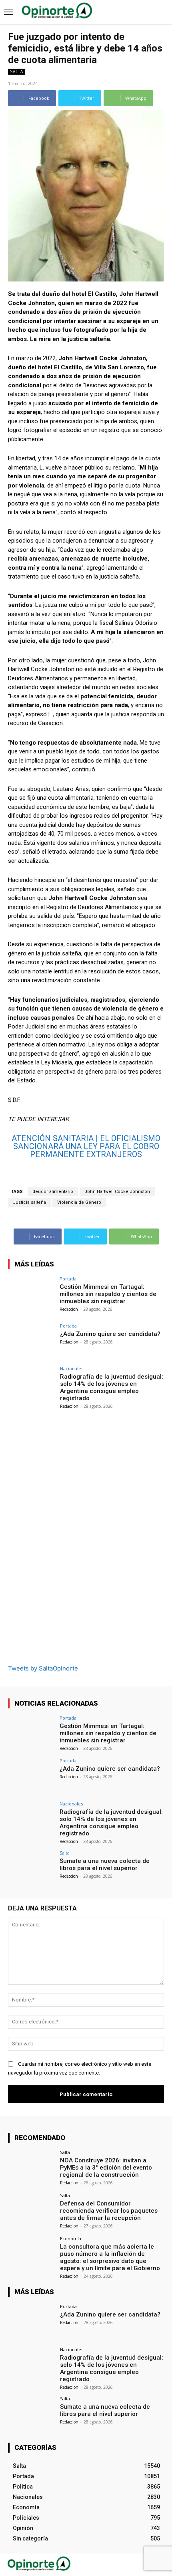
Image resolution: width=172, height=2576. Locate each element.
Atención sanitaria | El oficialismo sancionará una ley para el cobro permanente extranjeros (86, 1146)
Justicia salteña (29, 1202)
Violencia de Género (79, 1202)
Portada (68, 1279)
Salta (17, 71)
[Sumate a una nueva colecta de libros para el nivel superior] (31, 1868)
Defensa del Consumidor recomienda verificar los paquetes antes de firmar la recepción (109, 2211)
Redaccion (69, 1309)
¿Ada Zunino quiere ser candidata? (110, 1334)
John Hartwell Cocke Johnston (117, 1192)
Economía (71, 2238)
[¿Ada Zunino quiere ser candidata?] (31, 1341)
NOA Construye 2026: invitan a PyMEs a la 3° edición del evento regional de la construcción (106, 2168)
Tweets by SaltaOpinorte (43, 1668)
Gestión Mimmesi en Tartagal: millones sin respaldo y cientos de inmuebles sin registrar (108, 1294)
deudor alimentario (53, 1192)
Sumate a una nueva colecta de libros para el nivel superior (105, 1865)
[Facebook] (143, 2565)
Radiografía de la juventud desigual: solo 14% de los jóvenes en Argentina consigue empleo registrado (112, 1387)
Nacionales (72, 1368)
